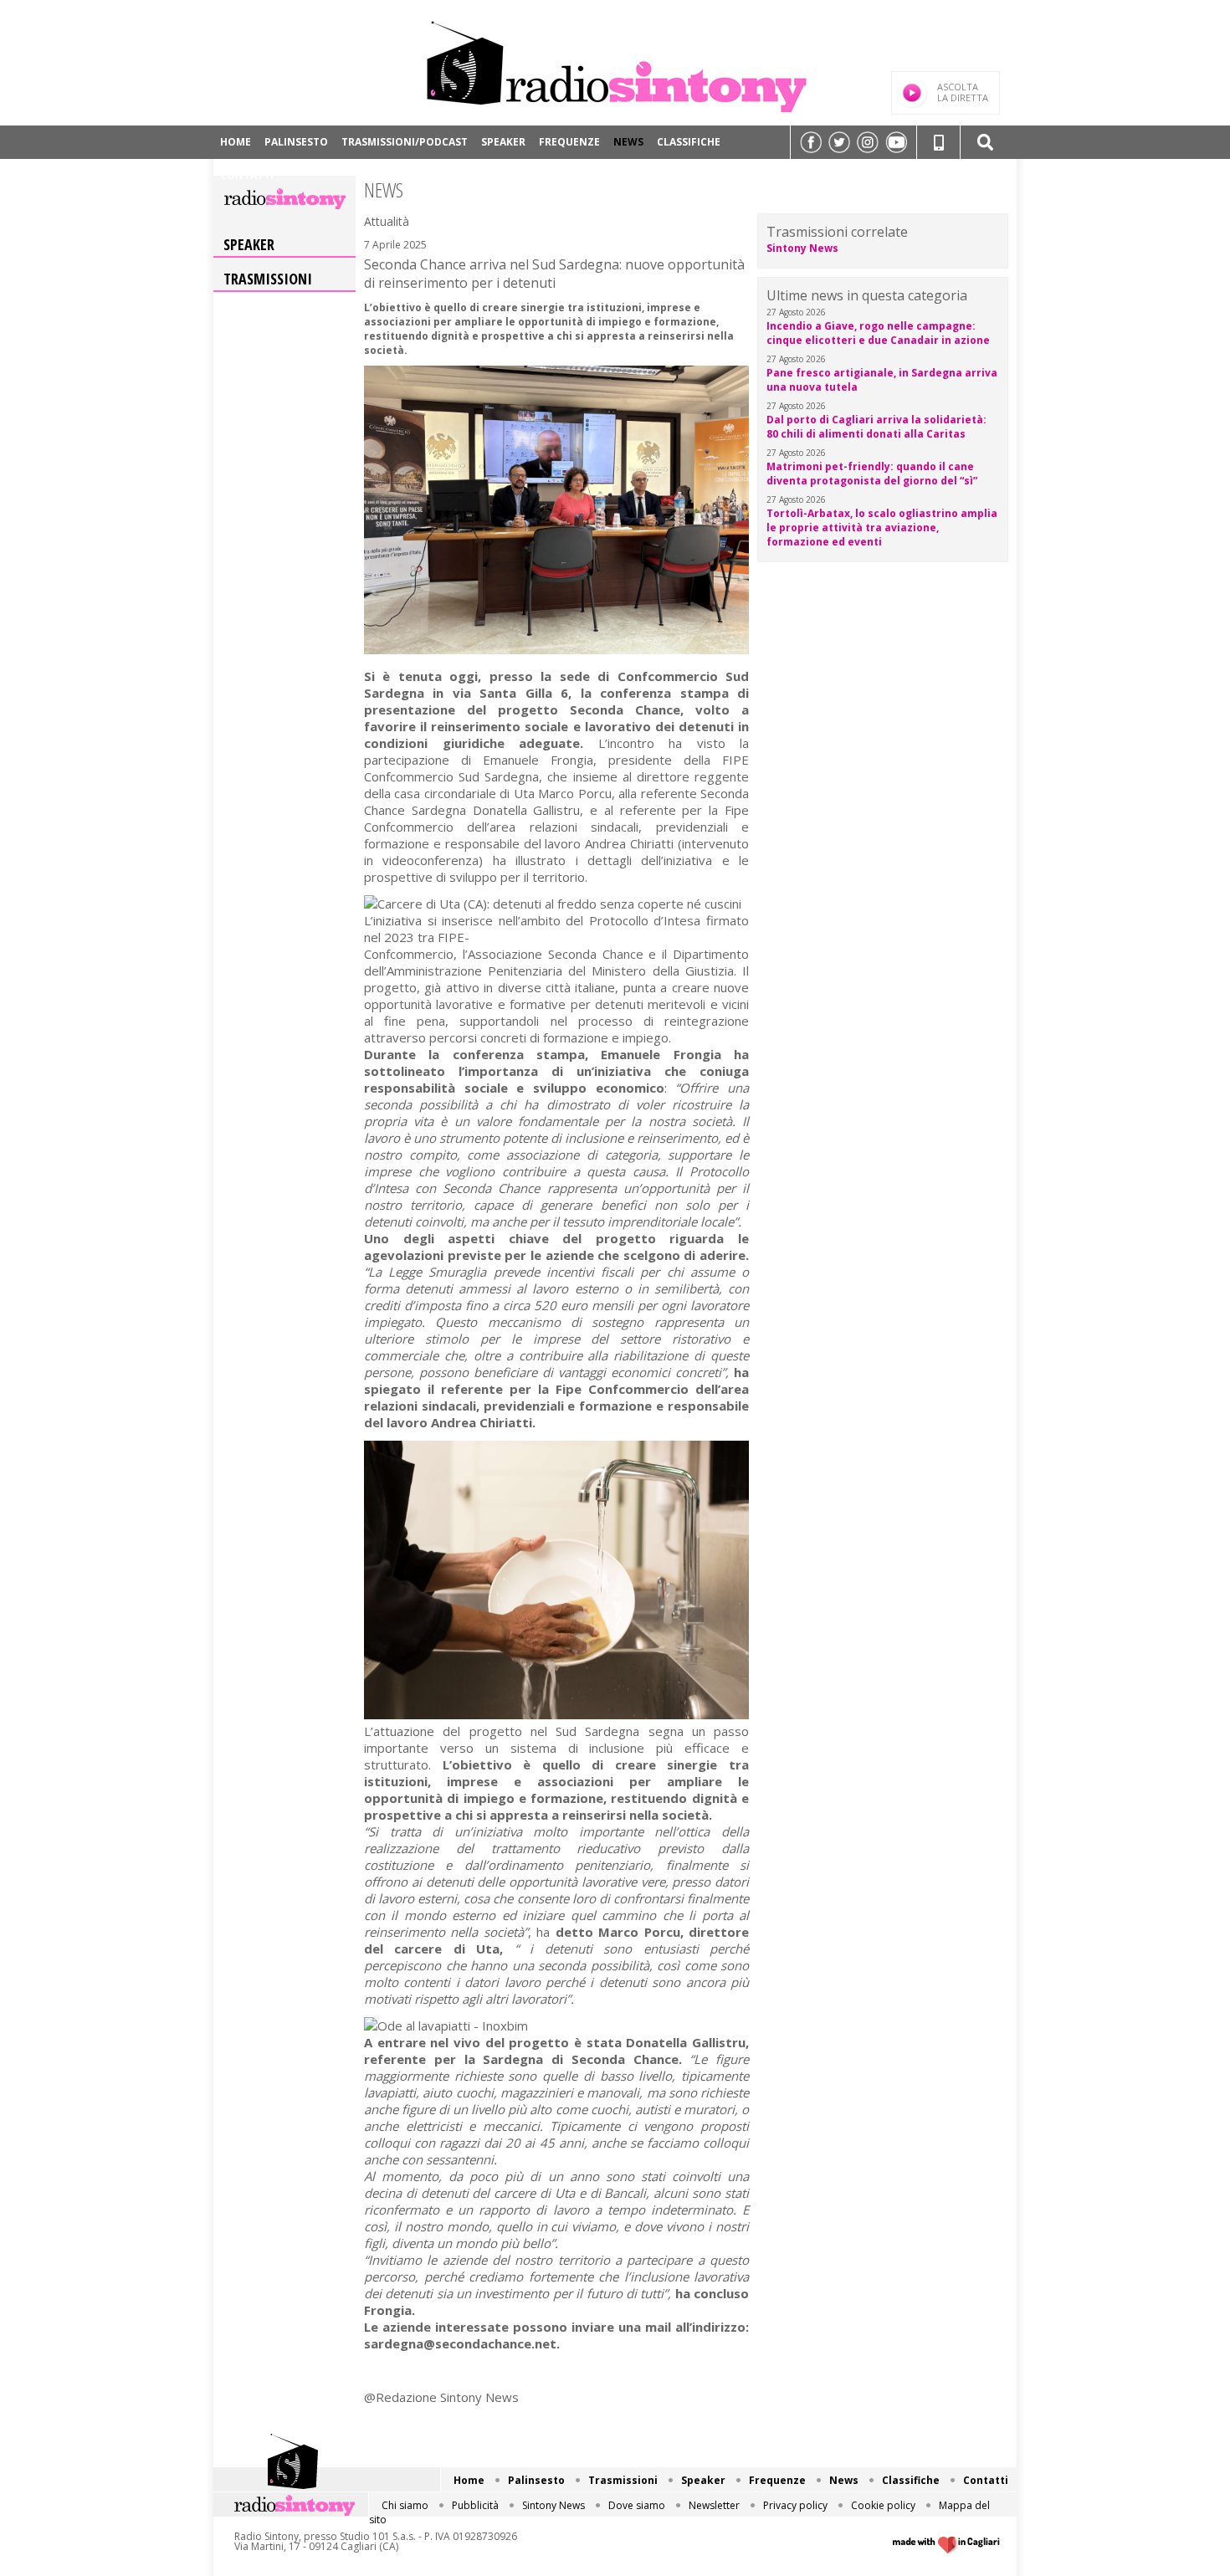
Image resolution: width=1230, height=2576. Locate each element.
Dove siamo (637, 2505)
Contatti (247, 175)
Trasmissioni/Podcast (405, 142)
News (628, 142)
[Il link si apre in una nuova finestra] (811, 142)
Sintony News (802, 248)
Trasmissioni (268, 279)
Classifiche (689, 142)
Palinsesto (296, 142)
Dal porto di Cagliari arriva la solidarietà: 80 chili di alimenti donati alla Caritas (876, 427)
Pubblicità (475, 2505)
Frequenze (569, 142)
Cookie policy (883, 2505)
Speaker (503, 142)
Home (236, 142)
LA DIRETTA (963, 92)
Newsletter (714, 2505)
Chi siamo (405, 2505)
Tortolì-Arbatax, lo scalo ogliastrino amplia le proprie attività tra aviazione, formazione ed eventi (882, 527)
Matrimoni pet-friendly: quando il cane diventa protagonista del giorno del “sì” (872, 474)
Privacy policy (795, 2505)
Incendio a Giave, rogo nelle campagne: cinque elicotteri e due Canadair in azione (878, 333)
